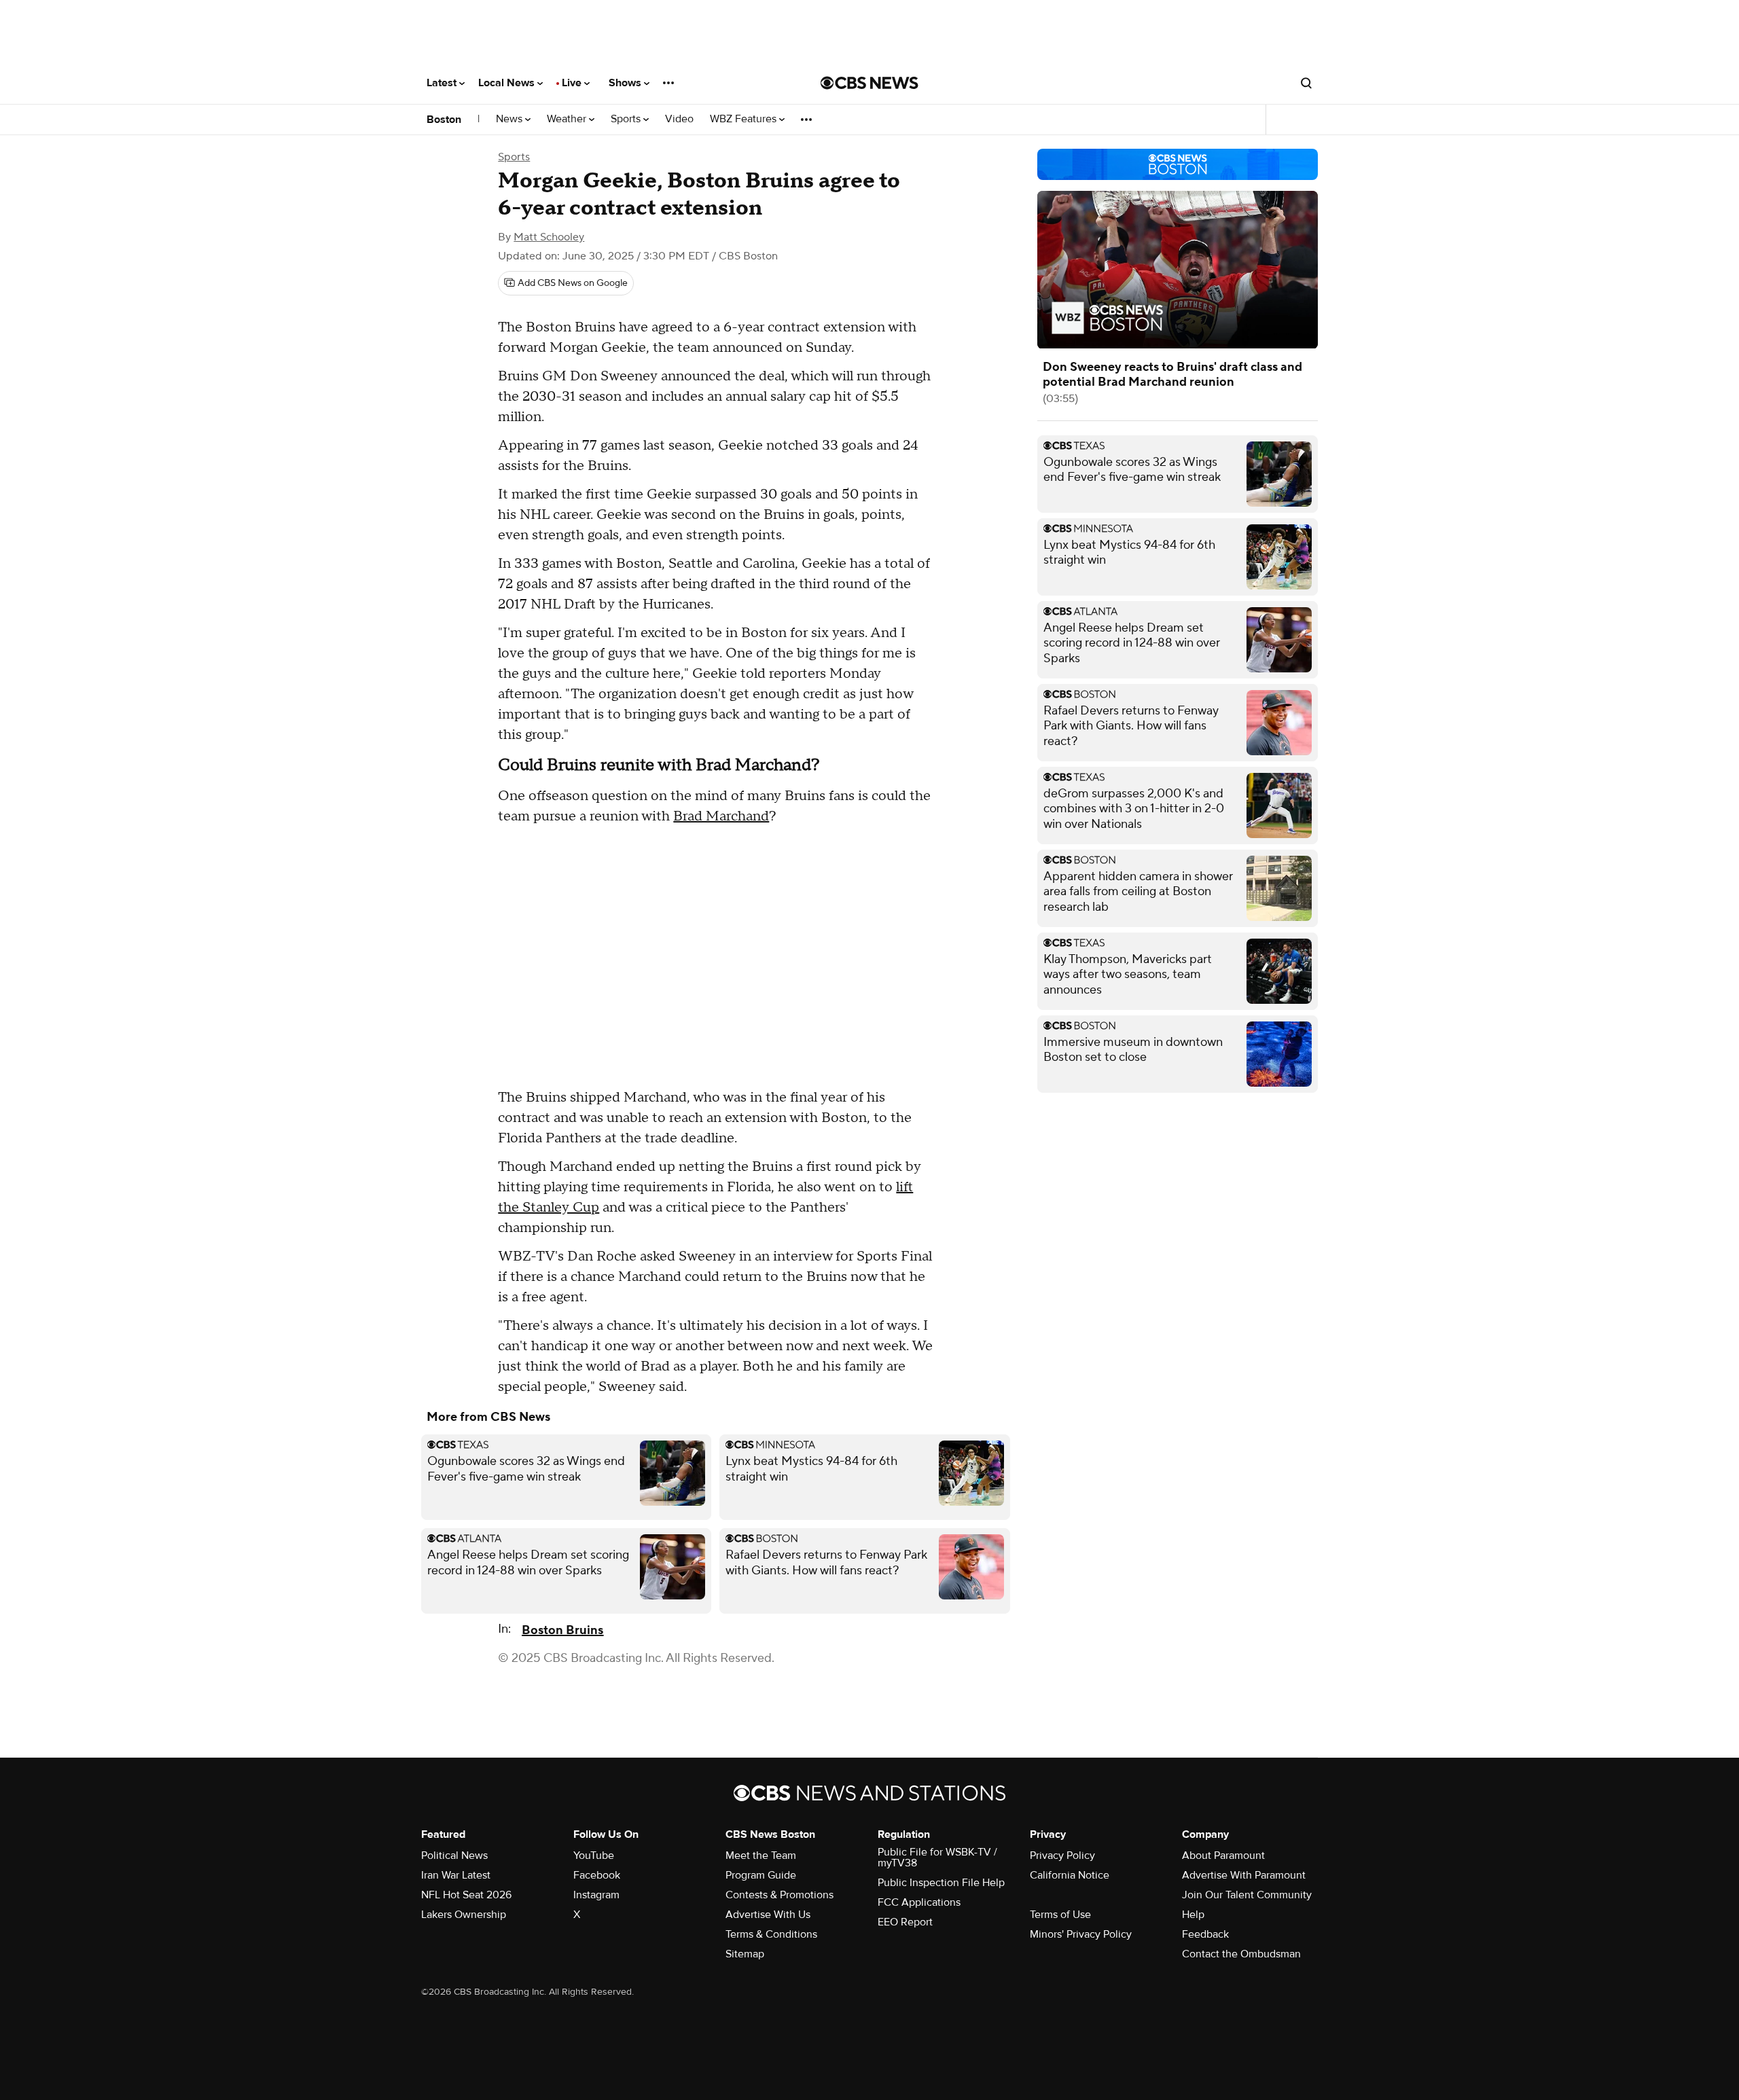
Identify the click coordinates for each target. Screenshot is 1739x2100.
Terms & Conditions (771, 1934)
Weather (568, 119)
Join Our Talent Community (1247, 1895)
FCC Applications (919, 1902)
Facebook (597, 1875)
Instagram (596, 1895)
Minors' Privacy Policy (1081, 1934)
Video (679, 119)
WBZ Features (745, 119)
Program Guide (761, 1875)
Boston (444, 120)
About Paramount (1223, 1855)
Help (1193, 1915)
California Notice (1070, 1875)
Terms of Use (1060, 1915)
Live (573, 83)
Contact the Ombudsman (1241, 1954)
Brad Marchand (721, 816)
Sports (627, 119)
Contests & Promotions (779, 1895)
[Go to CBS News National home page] (869, 83)
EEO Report (905, 1922)
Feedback (1205, 1934)
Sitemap (745, 1954)
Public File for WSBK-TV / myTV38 (937, 1858)
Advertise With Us (768, 1915)
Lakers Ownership (464, 1915)
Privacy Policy (1062, 1855)
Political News (454, 1855)
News (510, 119)
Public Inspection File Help (941, 1883)
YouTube (594, 1855)
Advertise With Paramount (1244, 1875)
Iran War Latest (456, 1875)
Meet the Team (761, 1855)
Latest (443, 83)
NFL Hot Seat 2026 (466, 1895)
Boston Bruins (562, 1630)
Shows (626, 83)
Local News (508, 83)
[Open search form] (1306, 83)
